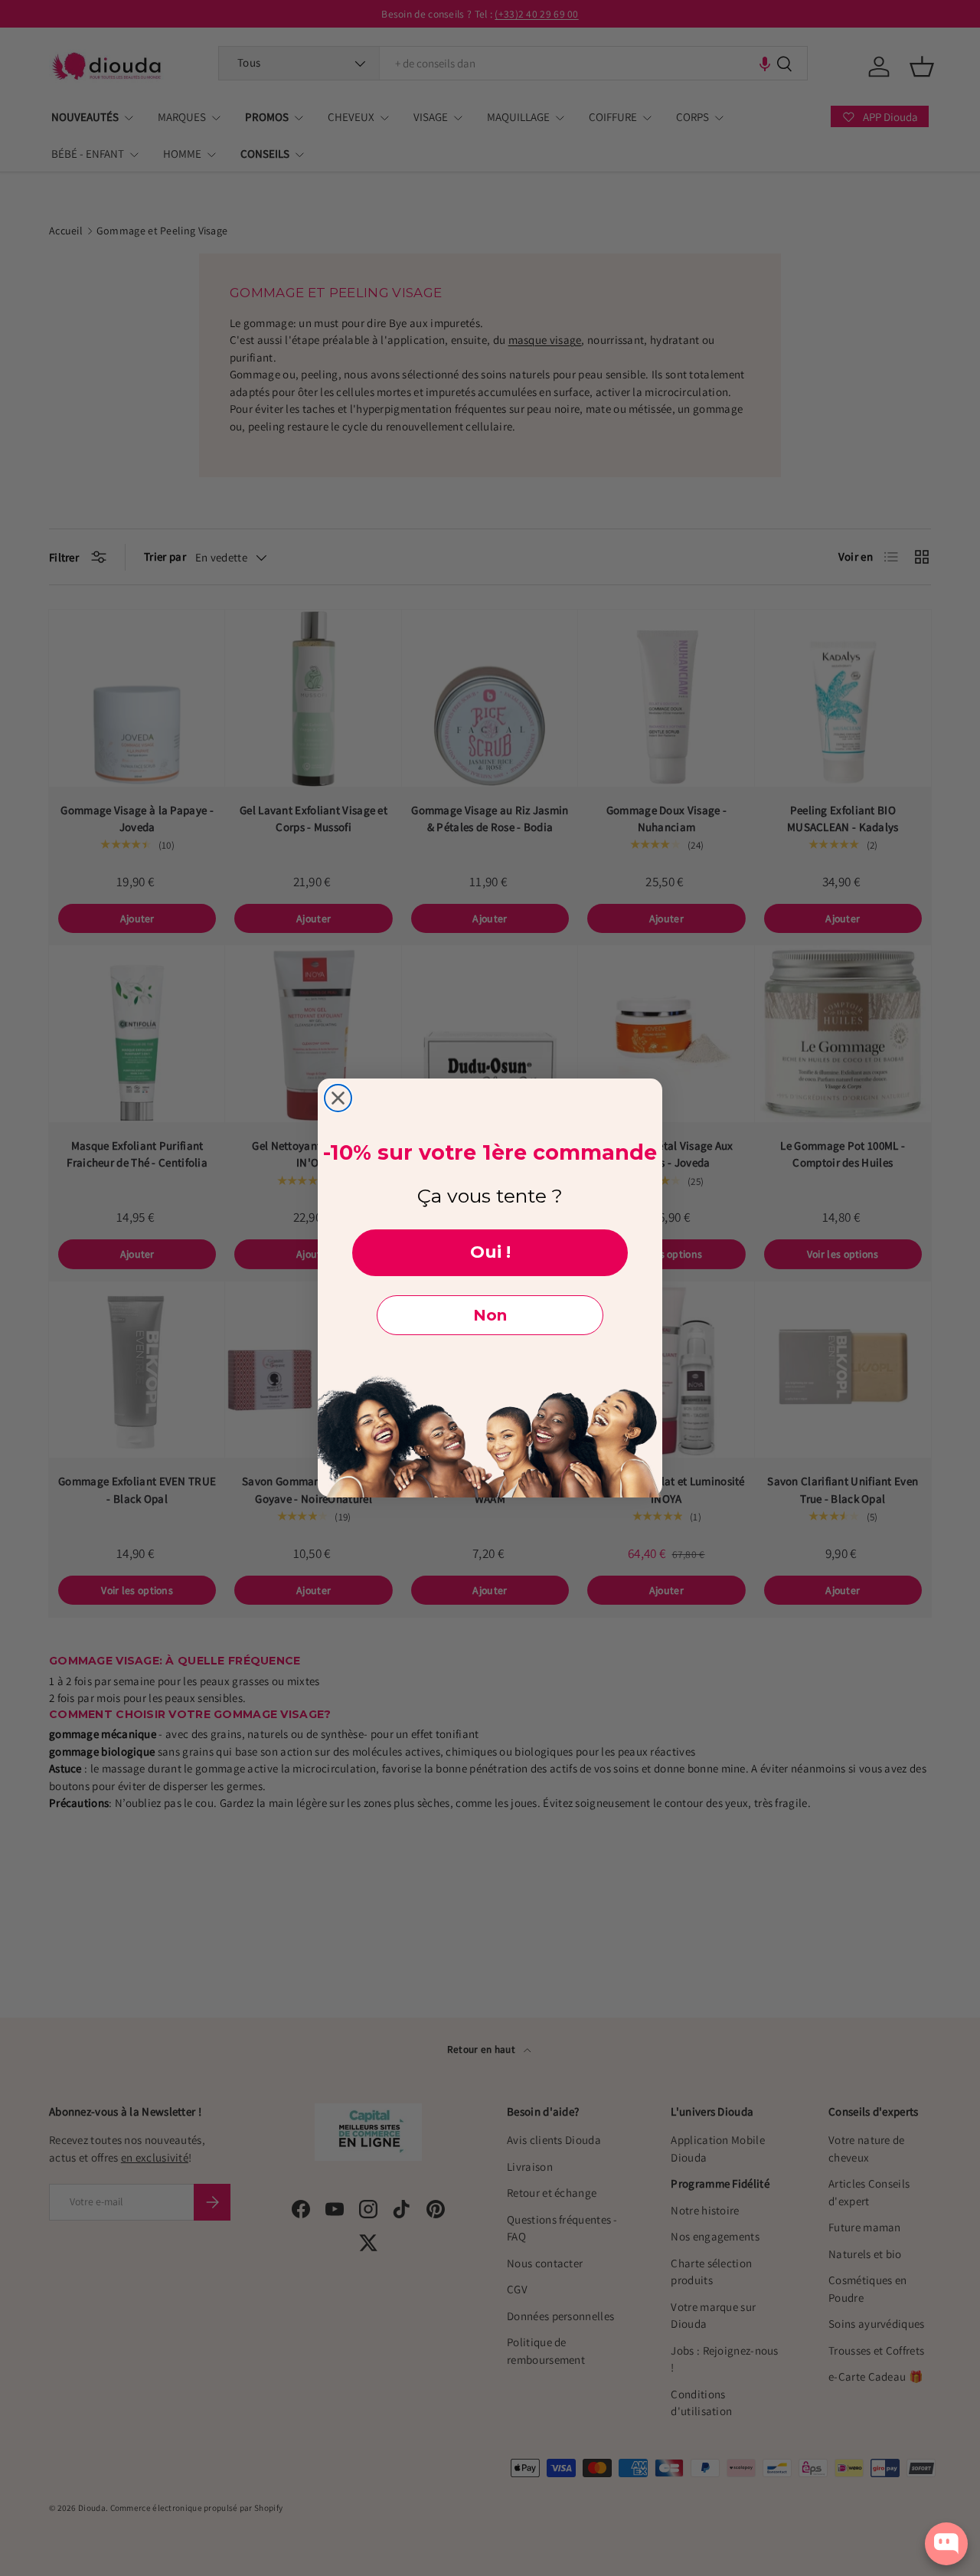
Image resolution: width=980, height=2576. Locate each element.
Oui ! (490, 1253)
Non (490, 1315)
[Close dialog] (338, 1098)
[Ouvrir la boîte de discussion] (946, 2544)
